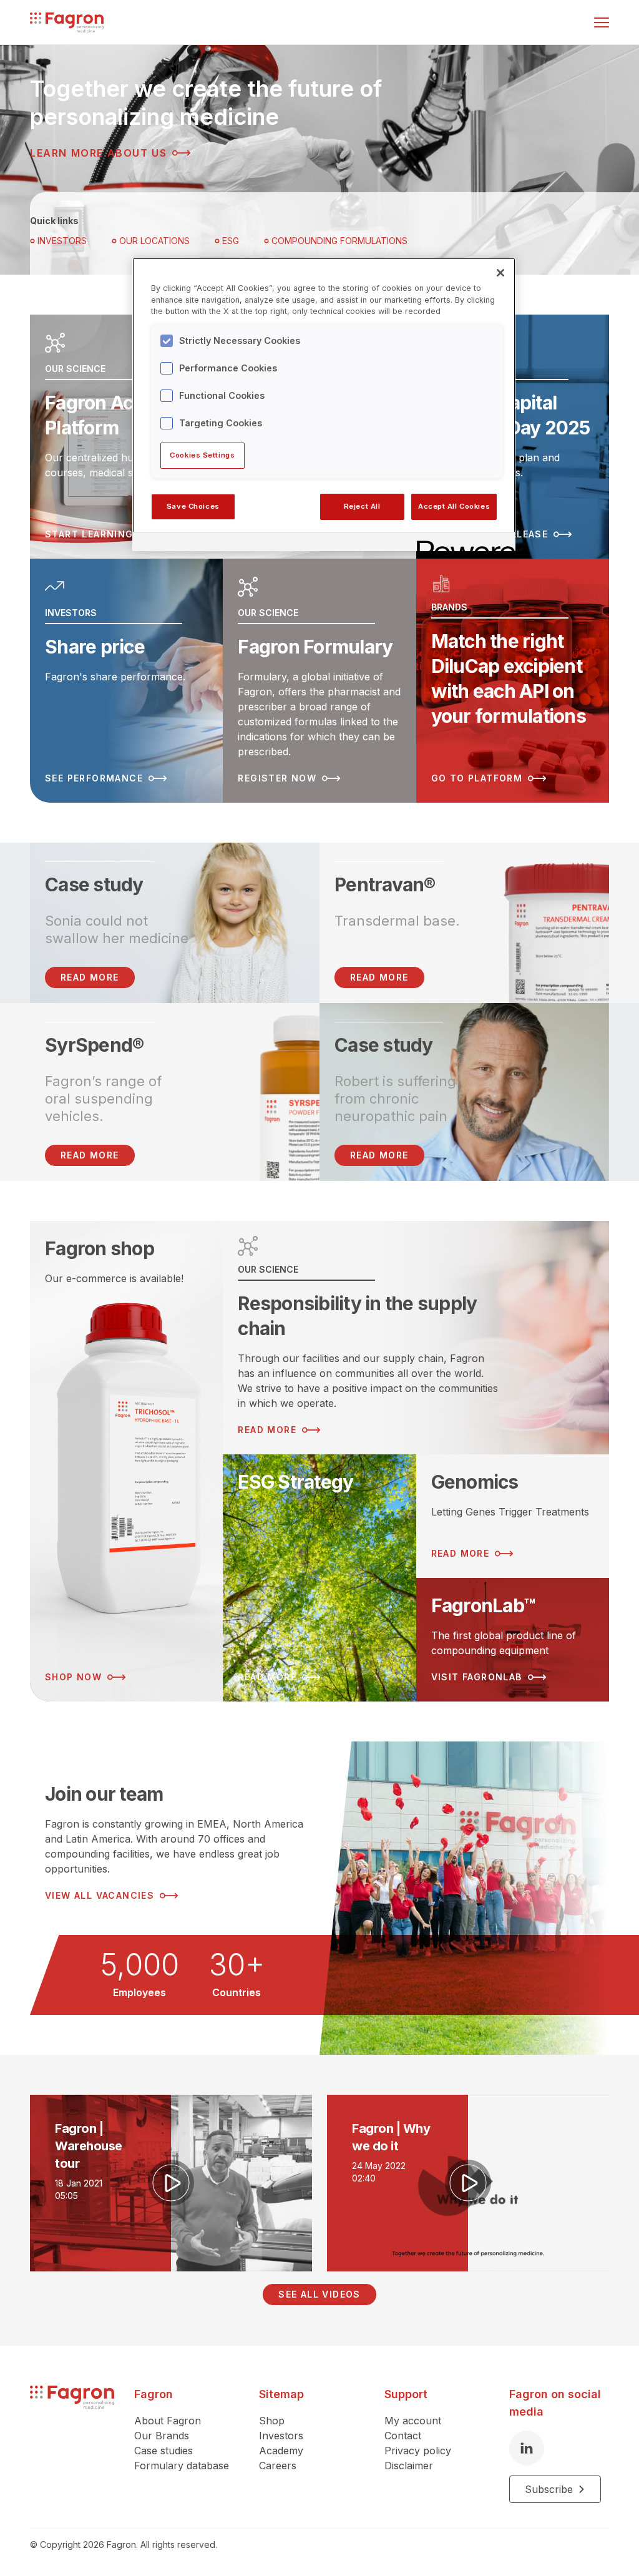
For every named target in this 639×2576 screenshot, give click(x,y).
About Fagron (168, 2421)
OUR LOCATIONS (154, 241)
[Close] (500, 273)
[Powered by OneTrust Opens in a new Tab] (462, 543)
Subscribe (549, 2489)
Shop (272, 2421)
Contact (403, 2436)
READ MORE (90, 977)
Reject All (362, 506)
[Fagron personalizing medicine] (72, 2444)
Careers (278, 2466)
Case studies (163, 2451)
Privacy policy (418, 2451)
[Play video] (171, 2183)
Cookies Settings (202, 455)
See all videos (319, 2294)
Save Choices (193, 506)
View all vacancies (100, 1895)
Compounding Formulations (339, 241)
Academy (281, 2451)
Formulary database (182, 2466)
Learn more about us (98, 153)
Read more (379, 977)
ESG (231, 241)
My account (413, 2421)
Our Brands (162, 2436)
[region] (324, 404)
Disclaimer (409, 2466)
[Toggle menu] (602, 22)
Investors (62, 241)
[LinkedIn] (527, 2448)
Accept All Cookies (454, 506)
